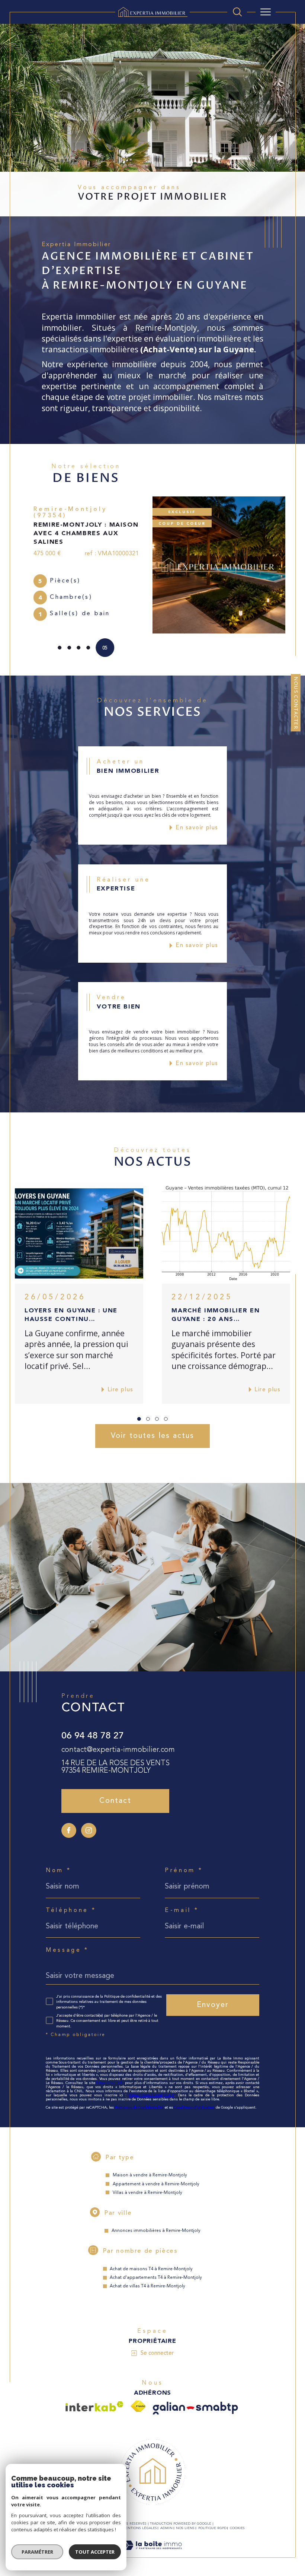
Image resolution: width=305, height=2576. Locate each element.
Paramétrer (37, 2552)
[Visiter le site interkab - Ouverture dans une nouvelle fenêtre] (94, 2399)
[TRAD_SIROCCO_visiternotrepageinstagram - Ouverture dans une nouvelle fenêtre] (89, 1823)
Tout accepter (95, 2552)
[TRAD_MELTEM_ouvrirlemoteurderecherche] (237, 12)
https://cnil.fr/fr (110, 2075)
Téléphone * (71, 1903)
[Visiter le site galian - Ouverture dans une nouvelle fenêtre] (195, 2400)
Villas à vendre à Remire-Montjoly (147, 2185)
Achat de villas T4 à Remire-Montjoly (147, 2278)
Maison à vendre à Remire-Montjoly (150, 2167)
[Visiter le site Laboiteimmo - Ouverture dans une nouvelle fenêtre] (152, 2546)
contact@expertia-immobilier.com (118, 1742)
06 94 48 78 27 (93, 1728)
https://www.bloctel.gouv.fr (152, 2087)
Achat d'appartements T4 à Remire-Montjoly (156, 2270)
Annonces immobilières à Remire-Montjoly (156, 2223)
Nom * (58, 1863)
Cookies (237, 2520)
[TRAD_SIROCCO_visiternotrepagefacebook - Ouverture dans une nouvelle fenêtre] (69, 1823)
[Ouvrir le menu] (266, 12)
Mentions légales (139, 2520)
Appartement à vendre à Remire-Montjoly (156, 2176)
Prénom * (184, 1863)
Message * (67, 1943)
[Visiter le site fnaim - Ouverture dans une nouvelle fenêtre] (138, 2399)
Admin (166, 2520)
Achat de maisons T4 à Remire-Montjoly (151, 2261)
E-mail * (182, 1903)
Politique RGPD (212, 2520)
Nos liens (185, 2520)
